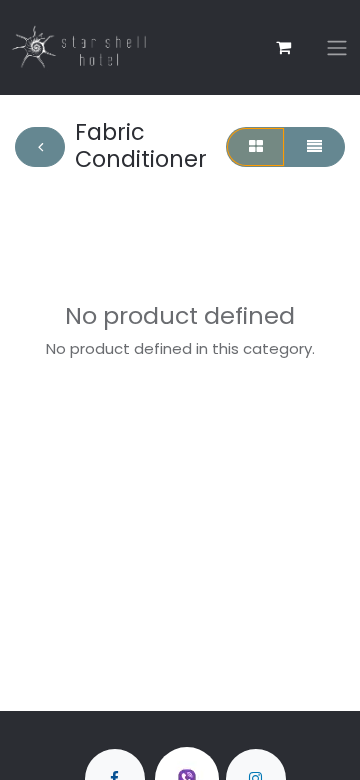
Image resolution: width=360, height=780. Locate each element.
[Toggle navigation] (337, 47)
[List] (314, 147)
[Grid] (255, 147)
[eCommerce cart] (283, 47)
